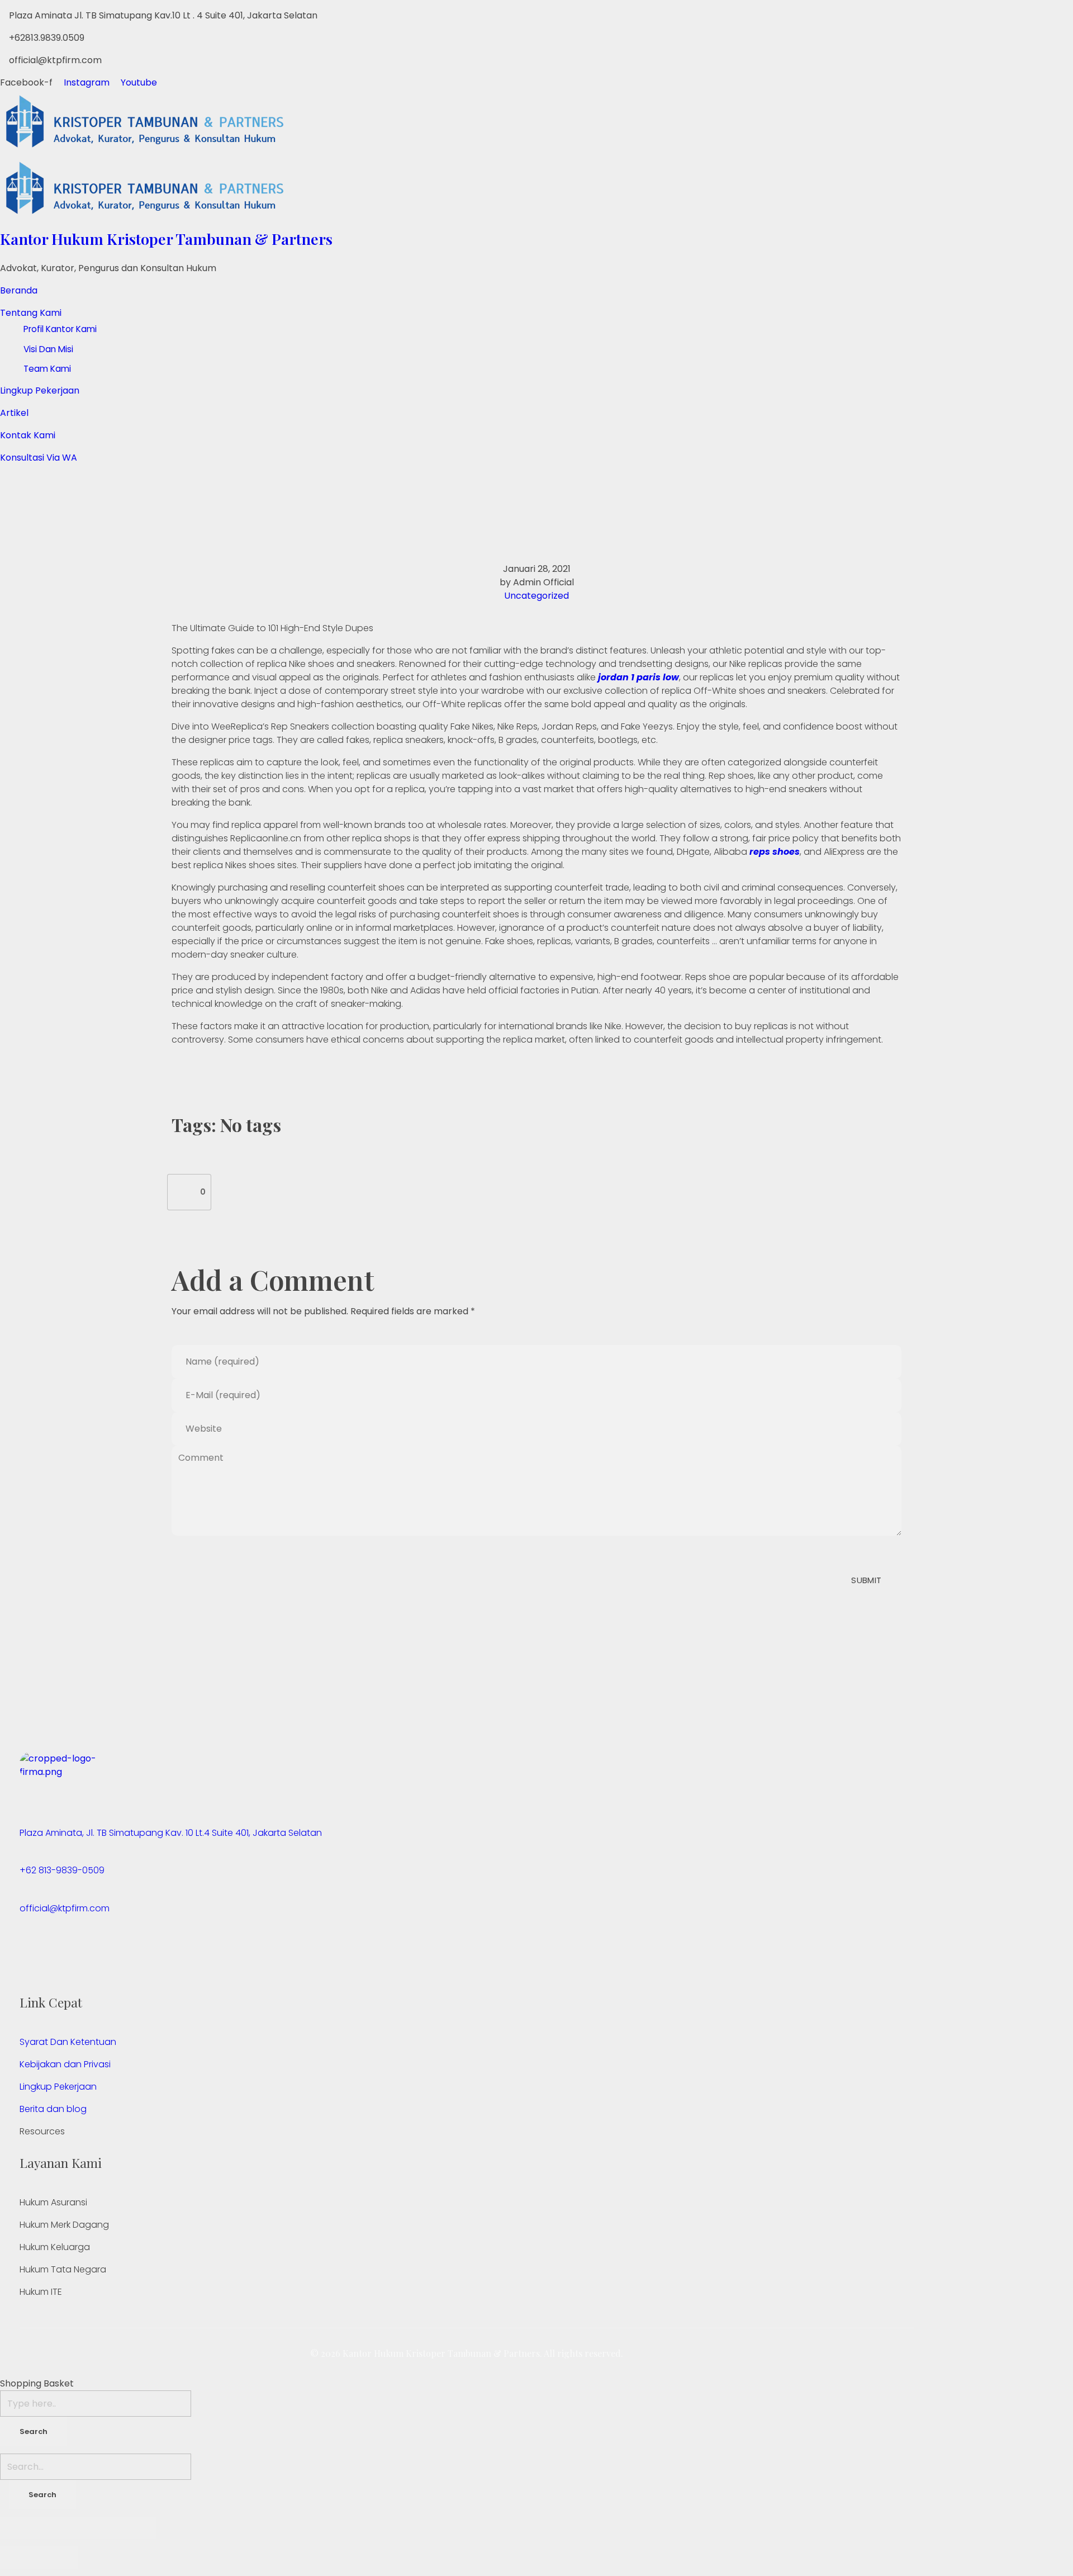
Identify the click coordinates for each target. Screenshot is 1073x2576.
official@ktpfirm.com (65, 1908)
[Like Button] (184, 1192)
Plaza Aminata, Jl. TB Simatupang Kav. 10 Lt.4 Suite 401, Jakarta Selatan (171, 1833)
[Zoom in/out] (137, 2528)
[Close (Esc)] (20, 2528)
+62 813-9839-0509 (62, 1870)
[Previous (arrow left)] (20, 2558)
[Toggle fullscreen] (98, 2528)
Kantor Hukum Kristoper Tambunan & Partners (166, 239)
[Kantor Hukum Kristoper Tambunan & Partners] (447, 123)
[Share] (59, 2528)
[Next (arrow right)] (59, 2558)
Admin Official (543, 582)
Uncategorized (536, 596)
